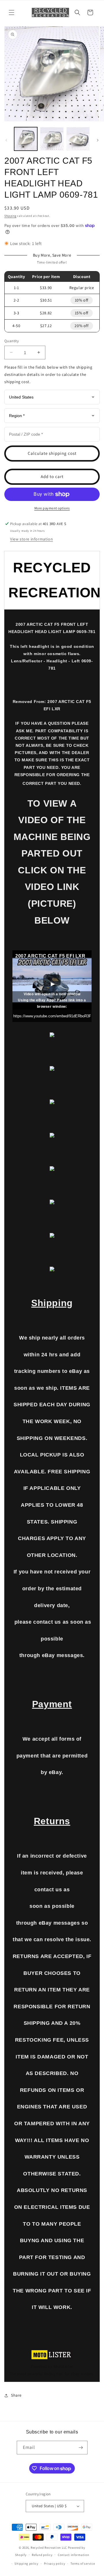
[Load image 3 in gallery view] (78, 139)
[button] (12, 12)
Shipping (10, 216)
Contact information (73, 2555)
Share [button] (16, 2395)
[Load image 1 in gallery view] (26, 139)
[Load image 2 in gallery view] (52, 139)
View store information (31, 539)
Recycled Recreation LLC (49, 2548)
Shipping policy (26, 2564)
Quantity (12, 341)
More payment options (52, 508)
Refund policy (42, 2555)
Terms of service (83, 2564)
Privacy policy (55, 2564)
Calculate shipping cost (52, 453)
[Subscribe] (81, 2448)
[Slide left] (6, 140)
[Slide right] (98, 140)
